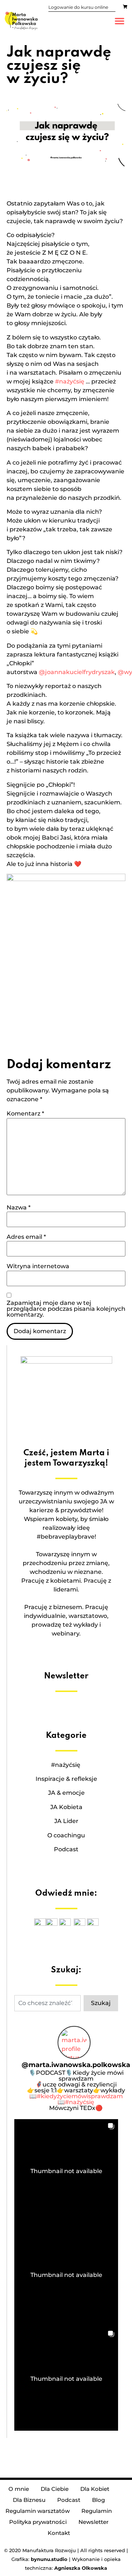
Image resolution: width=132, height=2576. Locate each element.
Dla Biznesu (29, 2500)
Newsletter (93, 2522)
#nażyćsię (70, 381)
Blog (98, 2500)
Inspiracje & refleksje (66, 1779)
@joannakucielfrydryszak (77, 672)
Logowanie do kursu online (78, 7)
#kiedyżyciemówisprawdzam (80, 2096)
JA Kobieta (66, 1807)
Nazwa (19, 1208)
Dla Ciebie (55, 2489)
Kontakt (59, 2533)
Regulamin (97, 2511)
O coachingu (66, 1835)
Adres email (26, 1237)
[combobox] (47, 2003)
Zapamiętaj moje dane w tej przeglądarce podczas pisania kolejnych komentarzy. (66, 1309)
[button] (120, 21)
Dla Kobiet (95, 2489)
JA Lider (66, 1821)
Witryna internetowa (38, 1266)
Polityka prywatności (38, 2522)
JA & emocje (66, 1793)
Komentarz (25, 1114)
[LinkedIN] (93, 1924)
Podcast (66, 1849)
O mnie (19, 2489)
